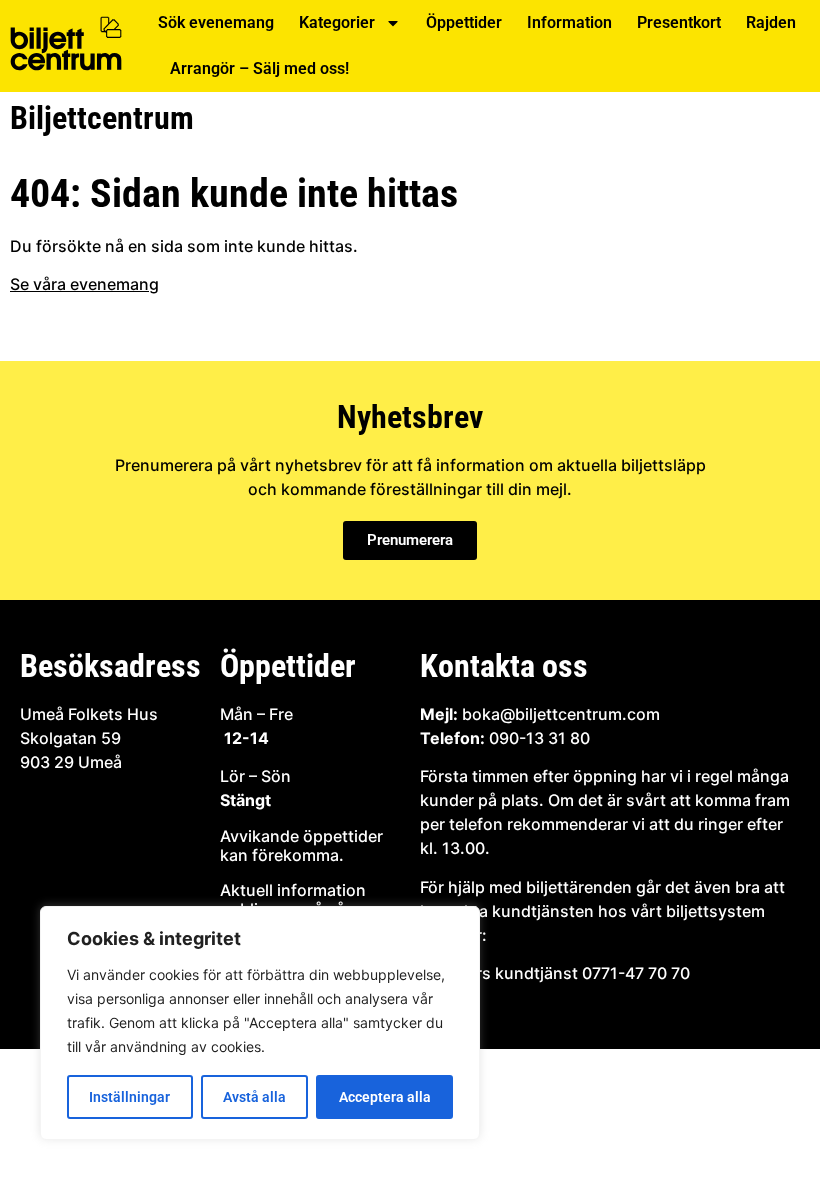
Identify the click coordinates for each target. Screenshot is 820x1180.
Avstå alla (254, 1097)
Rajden (771, 22)
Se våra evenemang (84, 284)
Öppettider (464, 22)
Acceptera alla (385, 1097)
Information (569, 22)
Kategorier (337, 22)
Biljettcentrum (102, 118)
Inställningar (129, 1097)
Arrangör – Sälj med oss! (259, 68)
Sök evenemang (216, 22)
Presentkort (679, 22)
